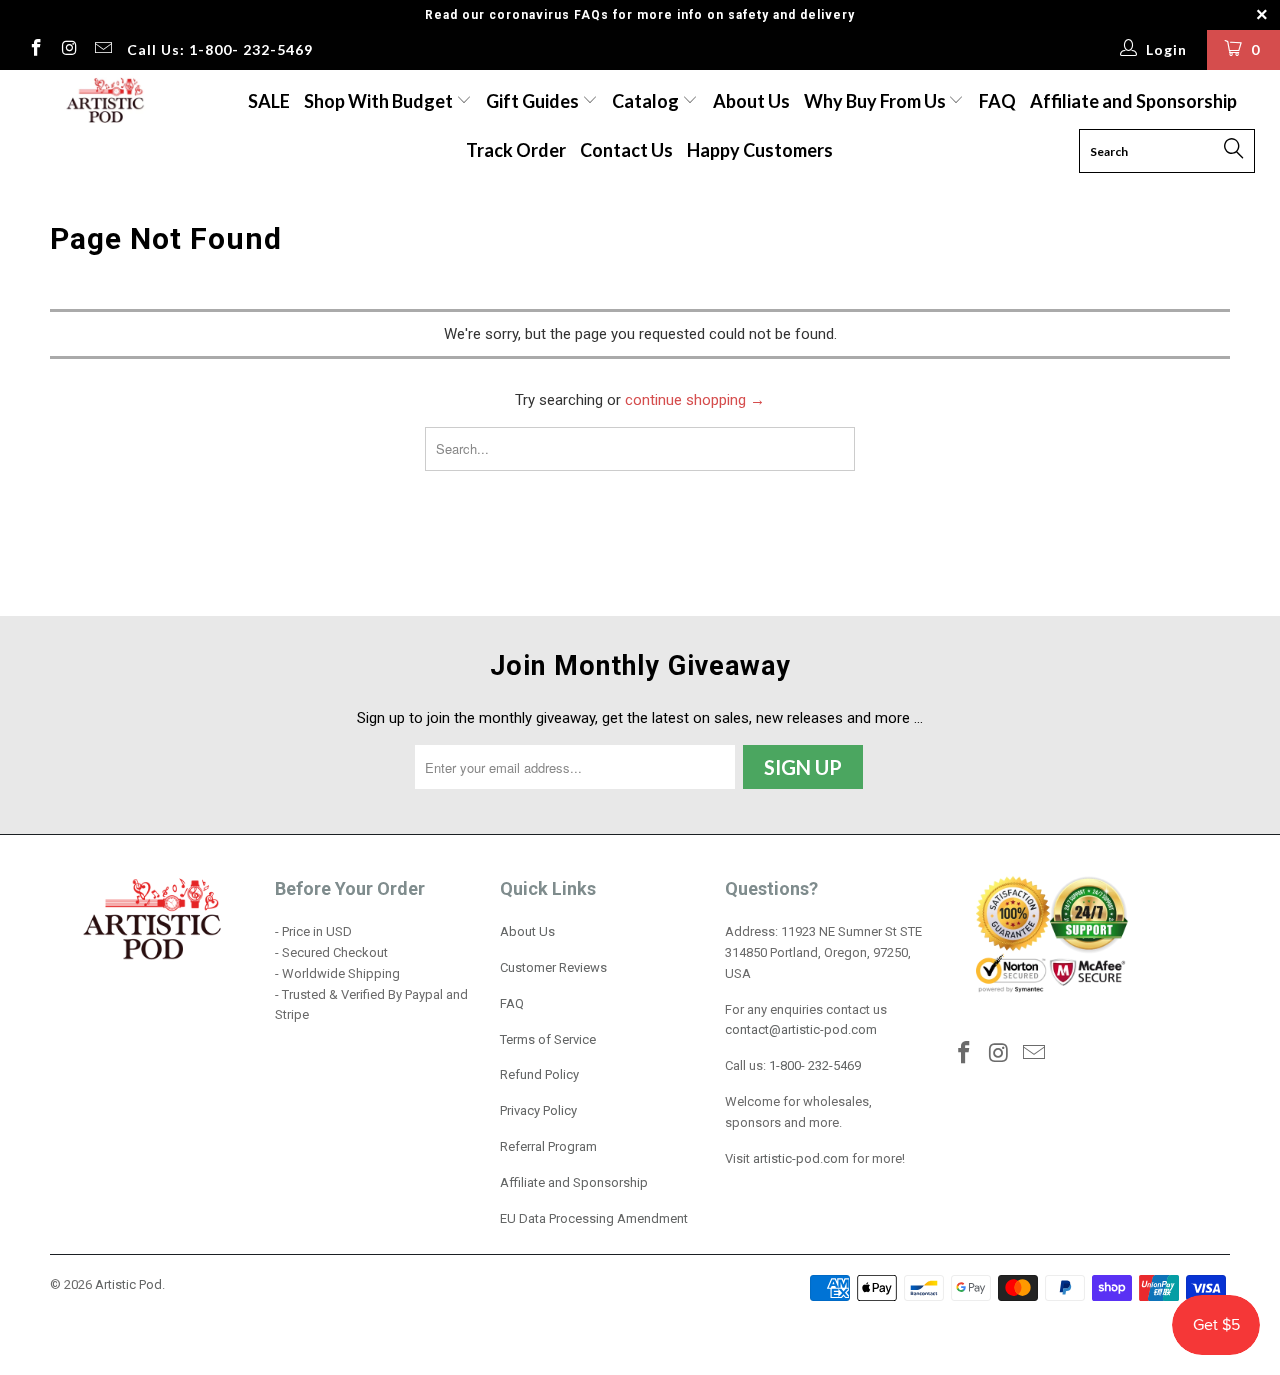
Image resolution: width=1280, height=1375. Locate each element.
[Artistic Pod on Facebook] (35, 50)
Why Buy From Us (876, 101)
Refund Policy (539, 1074)
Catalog (645, 101)
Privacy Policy (538, 1110)
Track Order (516, 150)
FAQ (997, 101)
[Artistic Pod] (102, 101)
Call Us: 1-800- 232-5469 (220, 49)
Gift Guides (534, 101)
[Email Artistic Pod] (102, 50)
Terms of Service (548, 1039)
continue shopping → (695, 400)
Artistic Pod (128, 1284)
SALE (269, 101)
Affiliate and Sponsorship (1133, 101)
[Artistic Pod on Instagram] (69, 50)
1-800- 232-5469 (815, 1065)
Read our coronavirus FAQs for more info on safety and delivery (640, 15)
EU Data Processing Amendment (594, 1218)
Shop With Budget (380, 101)
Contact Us (626, 150)
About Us (751, 101)
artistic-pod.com (799, 1158)
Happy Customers (760, 150)
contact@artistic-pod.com (801, 1029)
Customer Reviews (553, 967)
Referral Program (548, 1146)
